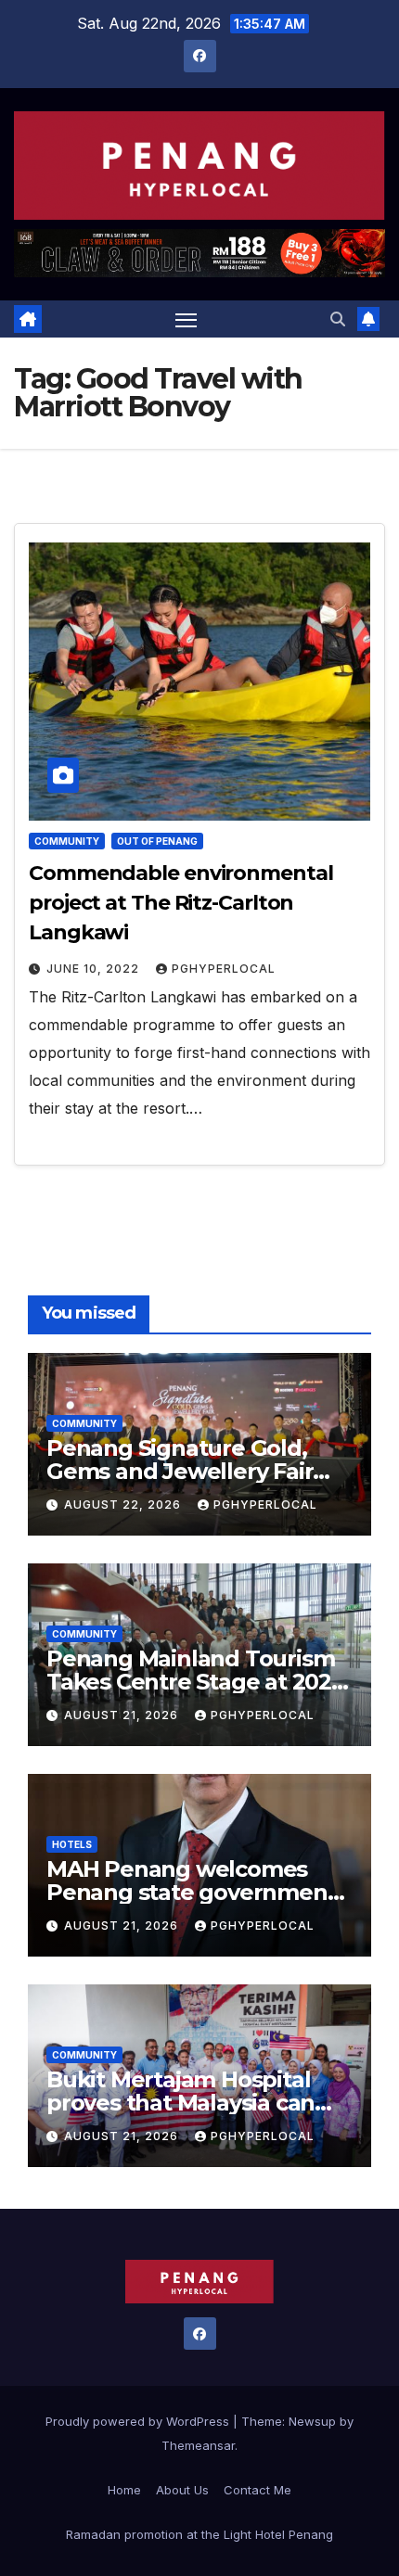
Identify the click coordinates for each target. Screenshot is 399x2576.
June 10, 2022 (95, 969)
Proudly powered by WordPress (139, 2421)
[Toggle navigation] (187, 319)
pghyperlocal (224, 969)
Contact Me (257, 2490)
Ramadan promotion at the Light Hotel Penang (199, 2534)
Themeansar (198, 2445)
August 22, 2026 (124, 1505)
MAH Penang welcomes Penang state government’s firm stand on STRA (199, 1892)
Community (67, 841)
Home (124, 2490)
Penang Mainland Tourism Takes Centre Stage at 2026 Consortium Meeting (195, 1682)
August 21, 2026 (123, 1715)
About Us (182, 2490)
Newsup (312, 2421)
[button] (338, 319)
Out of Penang (157, 841)
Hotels (72, 1844)
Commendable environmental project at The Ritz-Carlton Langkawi (181, 903)
